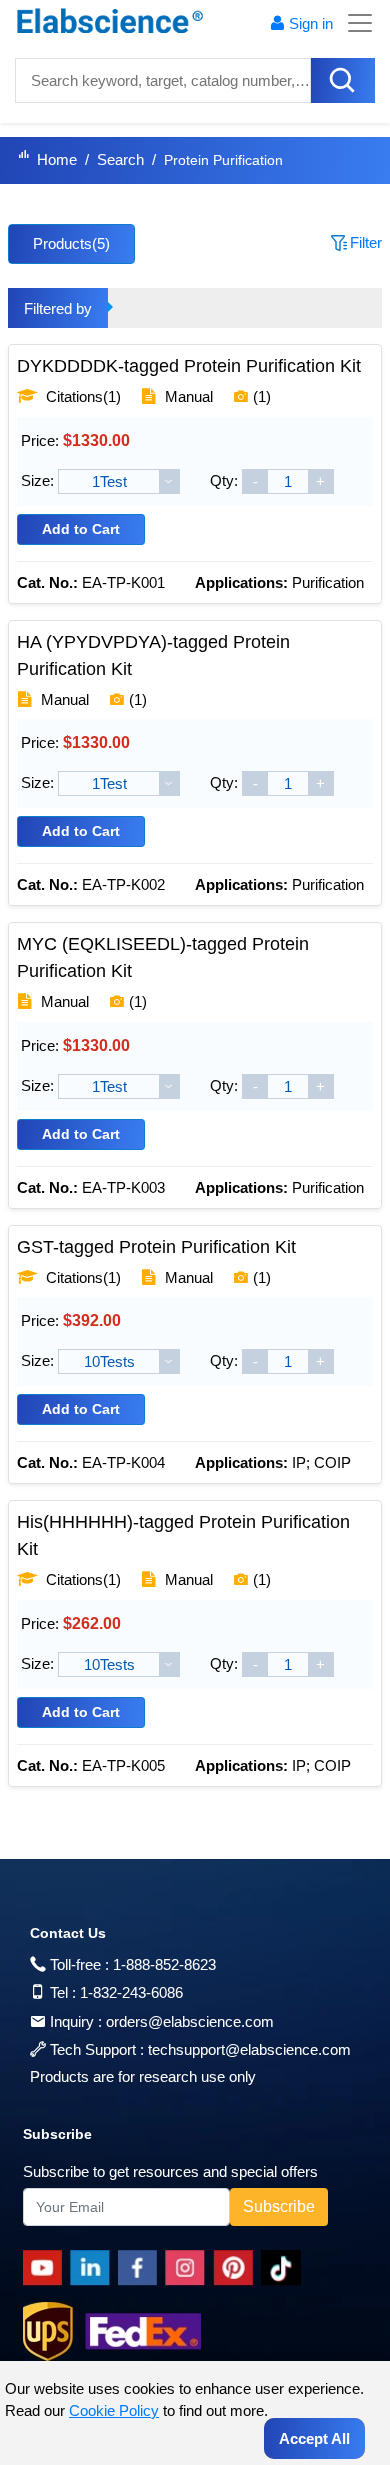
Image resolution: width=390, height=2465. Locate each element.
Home (57, 159)
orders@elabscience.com (190, 2021)
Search (120, 159)
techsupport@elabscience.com (249, 2049)
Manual (189, 396)
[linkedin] (94, 2268)
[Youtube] (46, 2268)
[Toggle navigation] (354, 23)
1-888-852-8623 (164, 1964)
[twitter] (284, 2268)
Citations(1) (81, 396)
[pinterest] (237, 2268)
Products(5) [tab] (71, 243)
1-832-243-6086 (131, 1992)
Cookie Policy (114, 2410)
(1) (262, 396)
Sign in (311, 23)
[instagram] (189, 2268)
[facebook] (141, 2268)
